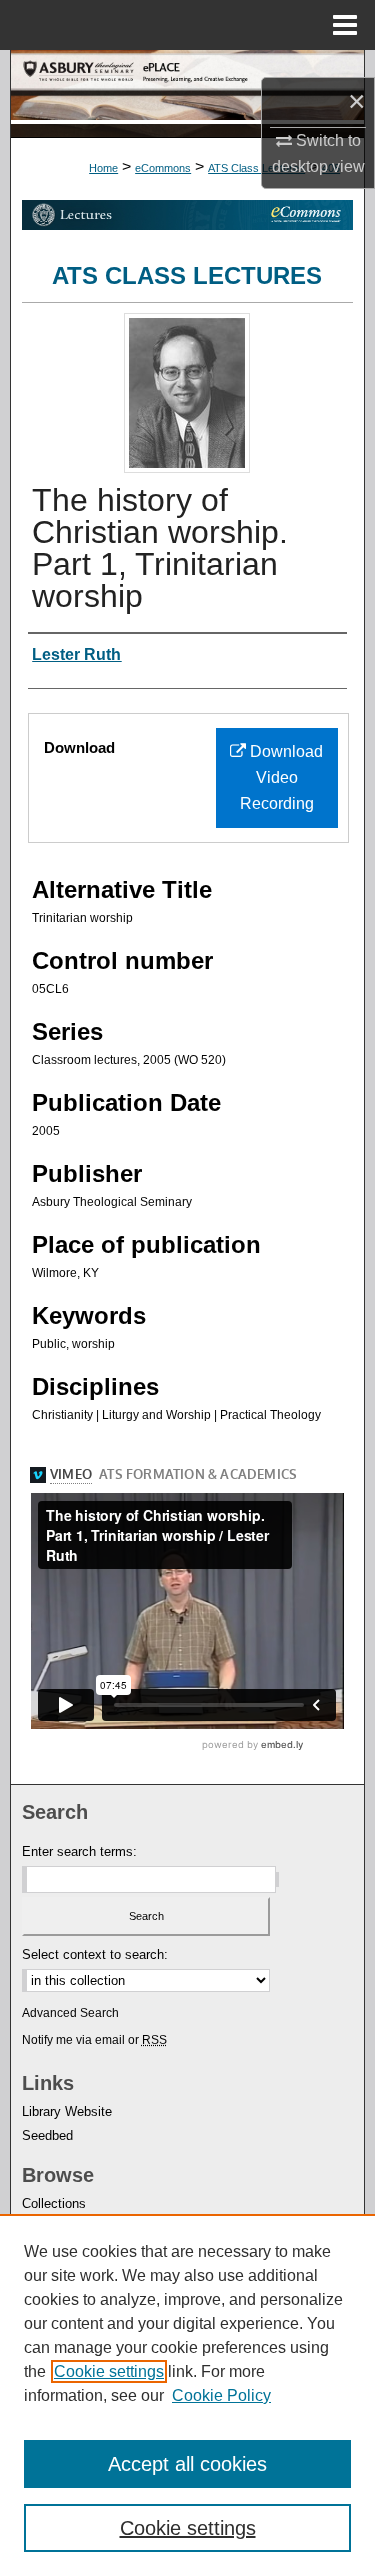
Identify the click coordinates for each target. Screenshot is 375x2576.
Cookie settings (109, 2371)
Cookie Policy (221, 2395)
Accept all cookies (187, 2464)
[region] (187, 2395)
